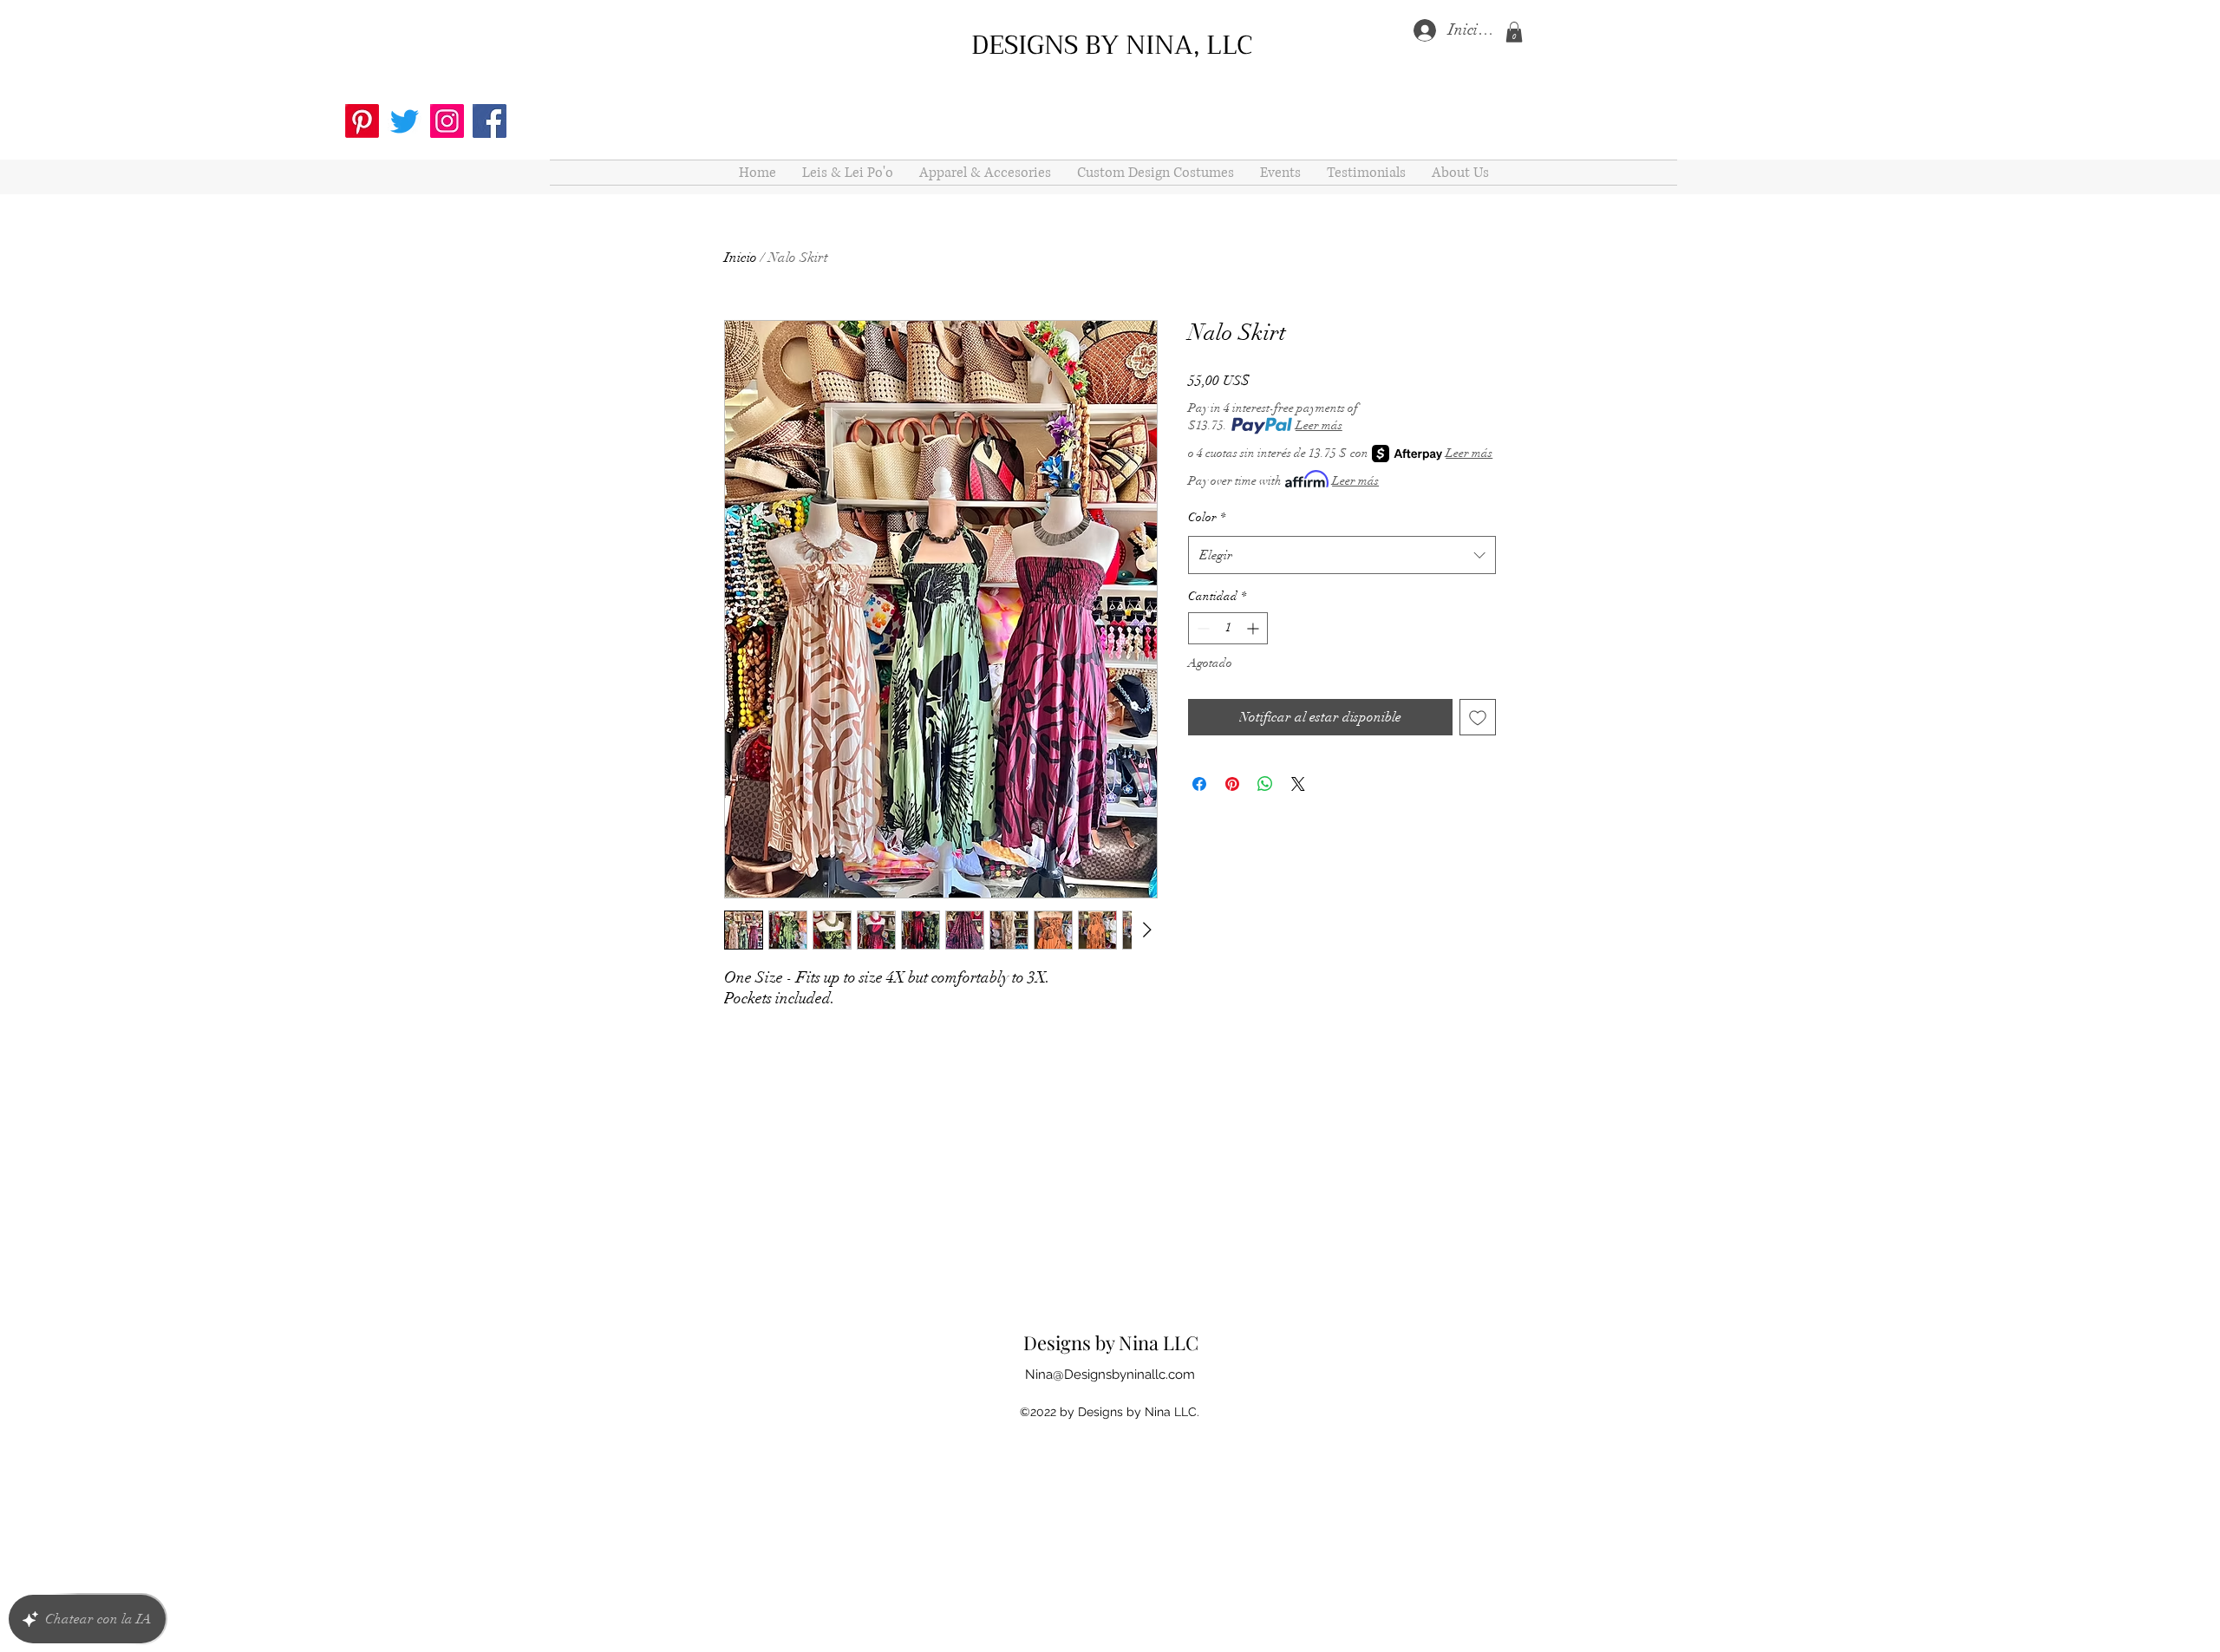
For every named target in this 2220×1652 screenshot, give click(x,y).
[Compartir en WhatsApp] (1265, 784)
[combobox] (1342, 555)
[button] (1514, 32)
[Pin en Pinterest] (1232, 784)
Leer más (1319, 425)
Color (1207, 517)
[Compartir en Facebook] (1199, 784)
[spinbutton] (1228, 628)
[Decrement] (1201, 628)
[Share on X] (1298, 784)
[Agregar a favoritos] (1478, 717)
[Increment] (1254, 628)
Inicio (741, 258)
